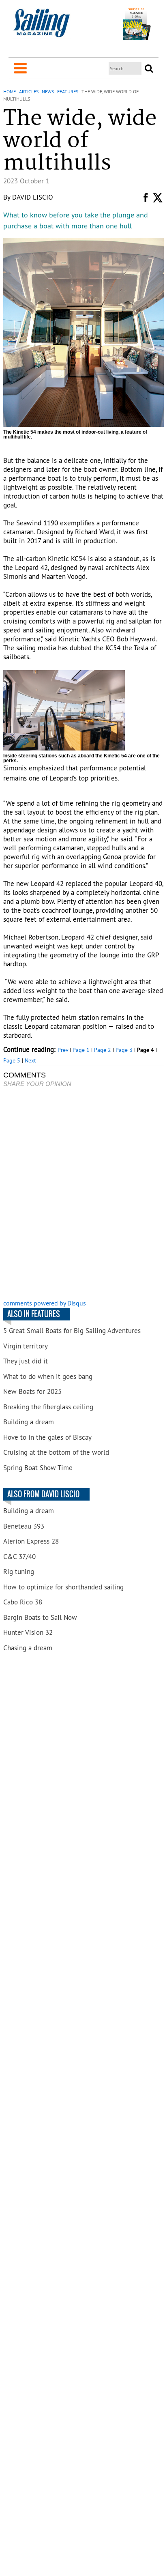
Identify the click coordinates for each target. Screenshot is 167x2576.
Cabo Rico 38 (23, 1602)
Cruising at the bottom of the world (56, 1452)
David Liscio (33, 197)
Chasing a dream (28, 1648)
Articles (29, 91)
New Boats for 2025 (32, 1391)
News (48, 91)
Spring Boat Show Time (38, 1468)
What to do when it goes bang (48, 1376)
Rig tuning (19, 1572)
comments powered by (45, 1303)
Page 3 (124, 1050)
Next (30, 1060)
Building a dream (29, 1422)
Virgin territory (26, 1346)
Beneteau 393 (24, 1526)
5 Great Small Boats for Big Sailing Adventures (72, 1331)
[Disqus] (83, 1194)
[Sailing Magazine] (41, 27)
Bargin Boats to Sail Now (40, 1617)
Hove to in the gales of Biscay (47, 1437)
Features (68, 91)
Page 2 (103, 1050)
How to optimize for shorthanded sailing (63, 1587)
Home (10, 91)
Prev (63, 1050)
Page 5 (12, 1060)
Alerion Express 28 (31, 1541)
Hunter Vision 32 (28, 1632)
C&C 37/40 (19, 1557)
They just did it (26, 1361)
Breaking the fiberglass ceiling (48, 1407)
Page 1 (81, 1050)
